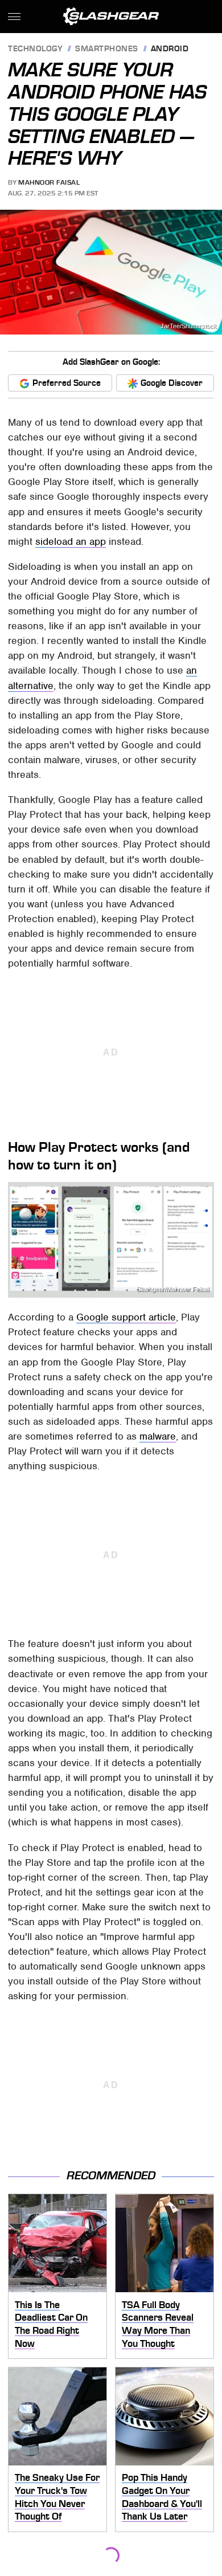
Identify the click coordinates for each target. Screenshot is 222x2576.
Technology (35, 49)
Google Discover (172, 383)
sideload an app (71, 541)
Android (170, 49)
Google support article (126, 1317)
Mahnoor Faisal (49, 182)
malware (158, 1436)
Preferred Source (67, 383)
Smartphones (107, 49)
